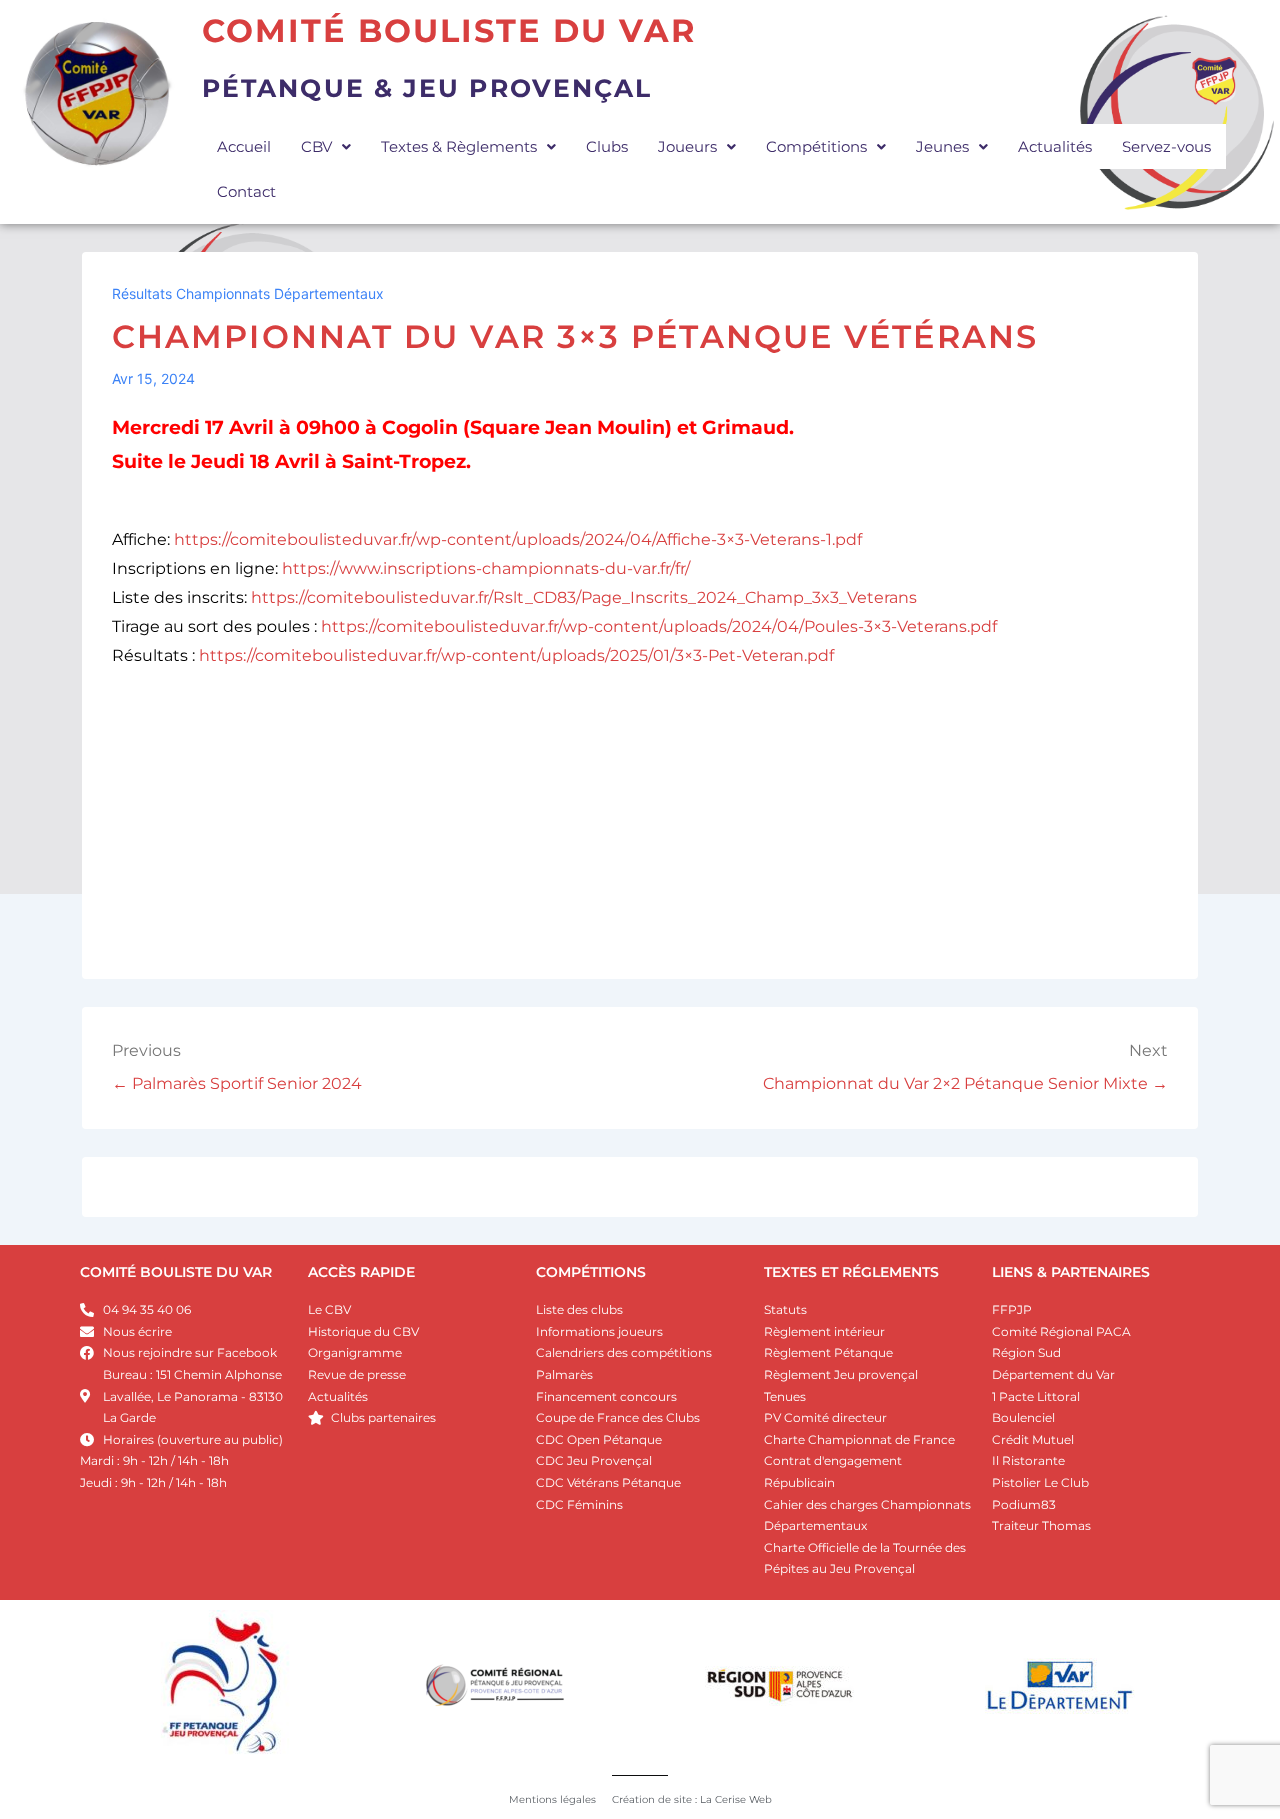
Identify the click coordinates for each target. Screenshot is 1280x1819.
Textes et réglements (851, 1272)
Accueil (244, 146)
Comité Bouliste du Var (449, 30)
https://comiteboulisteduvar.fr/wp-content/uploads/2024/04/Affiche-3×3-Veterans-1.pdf (518, 539)
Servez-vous (1166, 146)
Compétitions (816, 146)
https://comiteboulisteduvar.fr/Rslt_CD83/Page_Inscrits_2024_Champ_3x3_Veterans (584, 597)
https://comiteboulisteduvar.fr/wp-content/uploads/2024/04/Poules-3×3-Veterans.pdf (659, 626)
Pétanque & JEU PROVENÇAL (427, 88)
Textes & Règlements (459, 146)
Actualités (1055, 146)
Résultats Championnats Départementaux (248, 293)
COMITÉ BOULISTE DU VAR (176, 1272)
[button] (326, 146)
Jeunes (942, 146)
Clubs (607, 146)
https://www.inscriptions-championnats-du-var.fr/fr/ (486, 568)
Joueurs (687, 146)
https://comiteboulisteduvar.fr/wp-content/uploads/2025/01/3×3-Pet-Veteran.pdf (516, 655)
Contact (246, 191)
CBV (316, 146)
